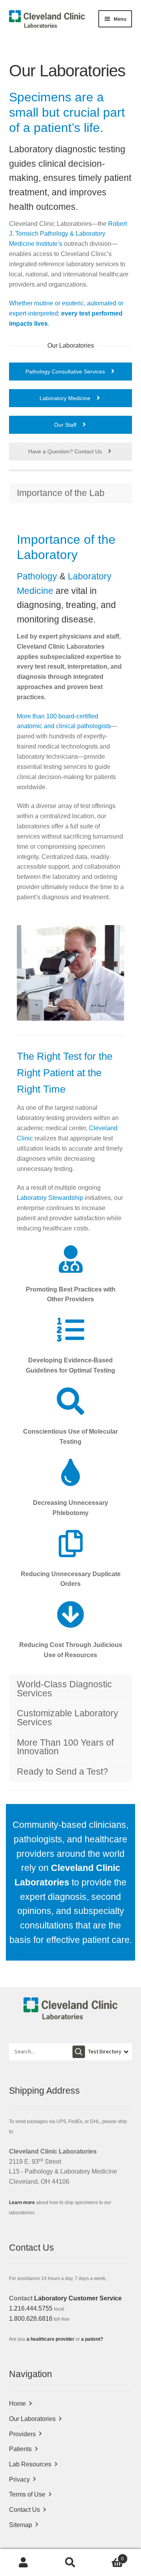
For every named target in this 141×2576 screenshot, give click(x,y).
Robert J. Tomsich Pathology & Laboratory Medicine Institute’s (68, 234)
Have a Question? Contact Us (66, 451)
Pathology (37, 576)
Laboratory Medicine (66, 398)
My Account (23, 2563)
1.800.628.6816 (31, 2319)
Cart (109, 2556)
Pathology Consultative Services (66, 372)
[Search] (79, 2052)
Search (70, 2563)
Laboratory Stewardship (50, 1198)
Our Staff (66, 425)
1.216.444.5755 (31, 2308)
